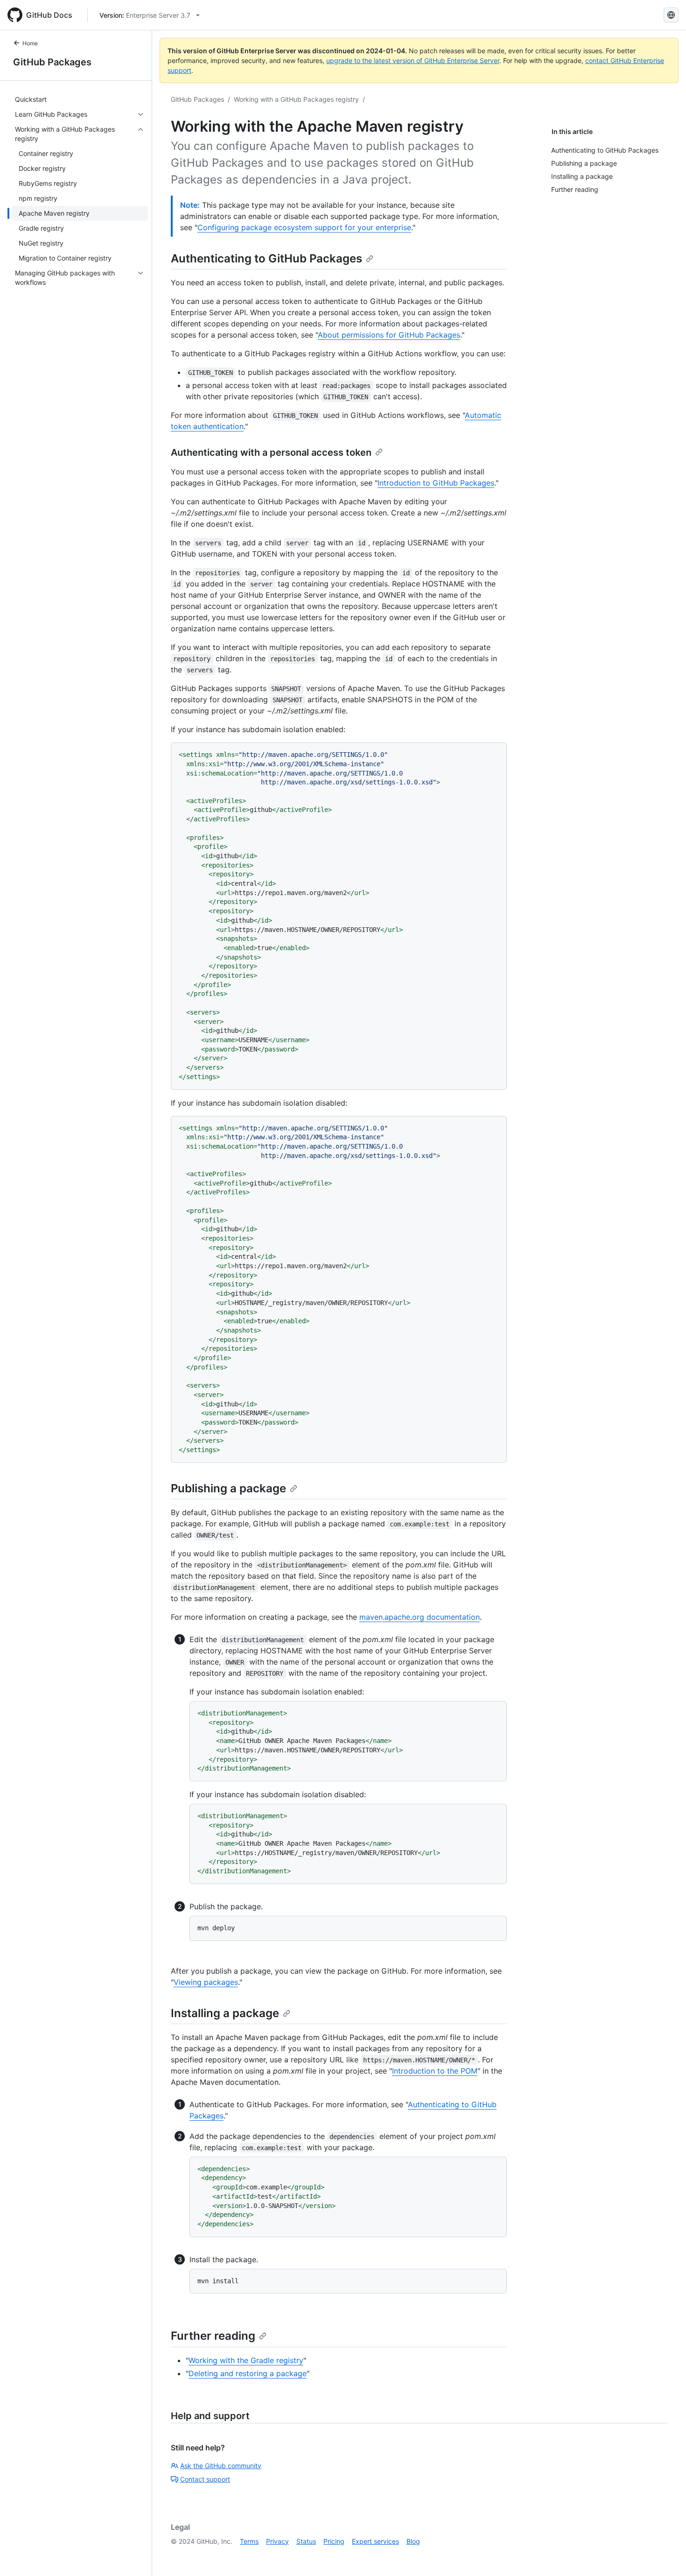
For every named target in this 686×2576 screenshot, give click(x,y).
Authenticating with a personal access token (271, 452)
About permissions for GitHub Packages (389, 335)
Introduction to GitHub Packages (436, 483)
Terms (249, 2541)
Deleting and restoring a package (248, 2373)
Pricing (334, 2541)
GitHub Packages (52, 62)
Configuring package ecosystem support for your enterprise (304, 227)
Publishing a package (228, 1488)
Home (30, 43)
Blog (413, 2541)
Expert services (375, 2541)
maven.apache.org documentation (420, 1617)
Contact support (205, 2479)
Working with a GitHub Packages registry (296, 99)
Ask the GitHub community (221, 2466)
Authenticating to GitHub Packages (266, 258)
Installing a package (225, 2013)
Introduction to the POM (435, 2071)
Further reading (213, 2336)
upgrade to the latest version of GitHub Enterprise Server (413, 60)
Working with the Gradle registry (246, 2360)
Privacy (277, 2541)
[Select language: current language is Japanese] (671, 15)
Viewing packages (206, 1982)
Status (306, 2541)
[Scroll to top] (665, 2555)
